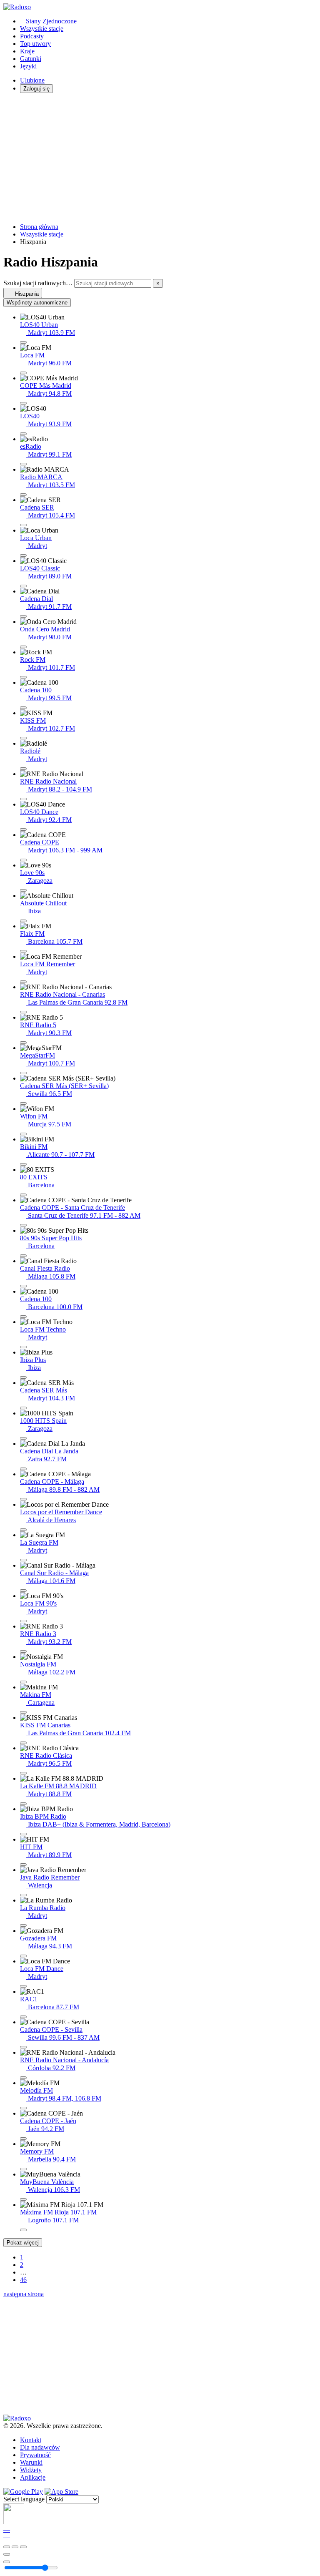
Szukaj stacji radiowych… (38, 283)
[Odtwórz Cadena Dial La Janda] (23, 1469)
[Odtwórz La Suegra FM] (23, 1560)
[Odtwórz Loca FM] (23, 373)
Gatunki (31, 59)
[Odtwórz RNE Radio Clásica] (23, 1773)
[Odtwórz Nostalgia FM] (23, 1682)
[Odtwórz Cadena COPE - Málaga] (23, 1499)
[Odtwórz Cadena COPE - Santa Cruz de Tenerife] (23, 1225)
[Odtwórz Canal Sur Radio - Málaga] (23, 1591)
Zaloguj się (36, 89)
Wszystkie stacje (42, 29)
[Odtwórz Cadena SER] (23, 525)
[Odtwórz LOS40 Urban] (23, 342)
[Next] (23, 2547)
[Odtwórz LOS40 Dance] (23, 829)
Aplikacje (33, 2477)
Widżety (31, 2470)
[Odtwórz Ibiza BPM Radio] (23, 1834)
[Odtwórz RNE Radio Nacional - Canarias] (23, 1012)
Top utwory (35, 44)
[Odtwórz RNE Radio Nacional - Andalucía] (23, 2078)
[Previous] (7, 2547)
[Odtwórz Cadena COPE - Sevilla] (23, 2047)
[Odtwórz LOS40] (23, 434)
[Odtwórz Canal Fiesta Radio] (23, 1286)
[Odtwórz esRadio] (23, 464)
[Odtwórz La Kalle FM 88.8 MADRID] (23, 1804)
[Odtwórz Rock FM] (23, 677)
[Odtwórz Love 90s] (23, 890)
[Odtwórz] (15, 2547)
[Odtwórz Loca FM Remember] (23, 982)
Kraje (27, 51)
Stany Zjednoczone (51, 21)
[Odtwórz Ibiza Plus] (23, 1377)
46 (23, 2280)
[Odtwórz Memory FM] (23, 2169)
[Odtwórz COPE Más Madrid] (23, 403)
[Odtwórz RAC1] (23, 2017)
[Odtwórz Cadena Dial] (23, 616)
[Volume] (7, 2562)
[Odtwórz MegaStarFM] (23, 1073)
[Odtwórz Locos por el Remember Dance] (23, 1530)
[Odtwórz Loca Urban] (23, 555)
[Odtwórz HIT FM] (23, 1865)
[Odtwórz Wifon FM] (23, 1134)
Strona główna (39, 227)
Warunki (31, 2462)
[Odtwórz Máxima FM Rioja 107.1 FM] (23, 2230)
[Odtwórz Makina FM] (23, 1712)
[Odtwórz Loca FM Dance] (23, 1986)
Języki (28, 66)
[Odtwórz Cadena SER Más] (23, 1408)
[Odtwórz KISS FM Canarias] (23, 1743)
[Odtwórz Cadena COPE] (23, 860)
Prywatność (35, 2455)
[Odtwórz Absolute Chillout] (23, 921)
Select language (24, 2499)
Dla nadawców (40, 2447)
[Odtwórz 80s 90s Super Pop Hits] (23, 1256)
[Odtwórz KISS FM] (23, 738)
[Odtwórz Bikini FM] (23, 1164)
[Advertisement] (160, 158)
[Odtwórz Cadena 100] (23, 708)
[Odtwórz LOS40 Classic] (23, 586)
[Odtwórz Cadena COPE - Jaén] (23, 2139)
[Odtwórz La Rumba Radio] (23, 1925)
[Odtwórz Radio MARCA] (23, 495)
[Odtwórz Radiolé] (23, 769)
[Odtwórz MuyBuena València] (23, 2199)
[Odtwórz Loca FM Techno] (23, 1347)
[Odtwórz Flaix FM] (23, 951)
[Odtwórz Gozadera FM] (23, 1956)
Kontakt (31, 2440)
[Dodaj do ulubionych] (7, 2554)
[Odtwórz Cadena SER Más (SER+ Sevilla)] (23, 1103)
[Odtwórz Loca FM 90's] (23, 1621)
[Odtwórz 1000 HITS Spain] (23, 1438)
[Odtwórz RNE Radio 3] (23, 1651)
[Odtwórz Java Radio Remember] (23, 1895)
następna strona (24, 2294)
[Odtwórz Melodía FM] (23, 2108)
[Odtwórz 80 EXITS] (23, 1195)
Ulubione (32, 80)
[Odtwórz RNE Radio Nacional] (23, 799)
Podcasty (32, 36)
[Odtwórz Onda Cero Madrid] (23, 647)
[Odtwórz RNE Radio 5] (23, 1043)
